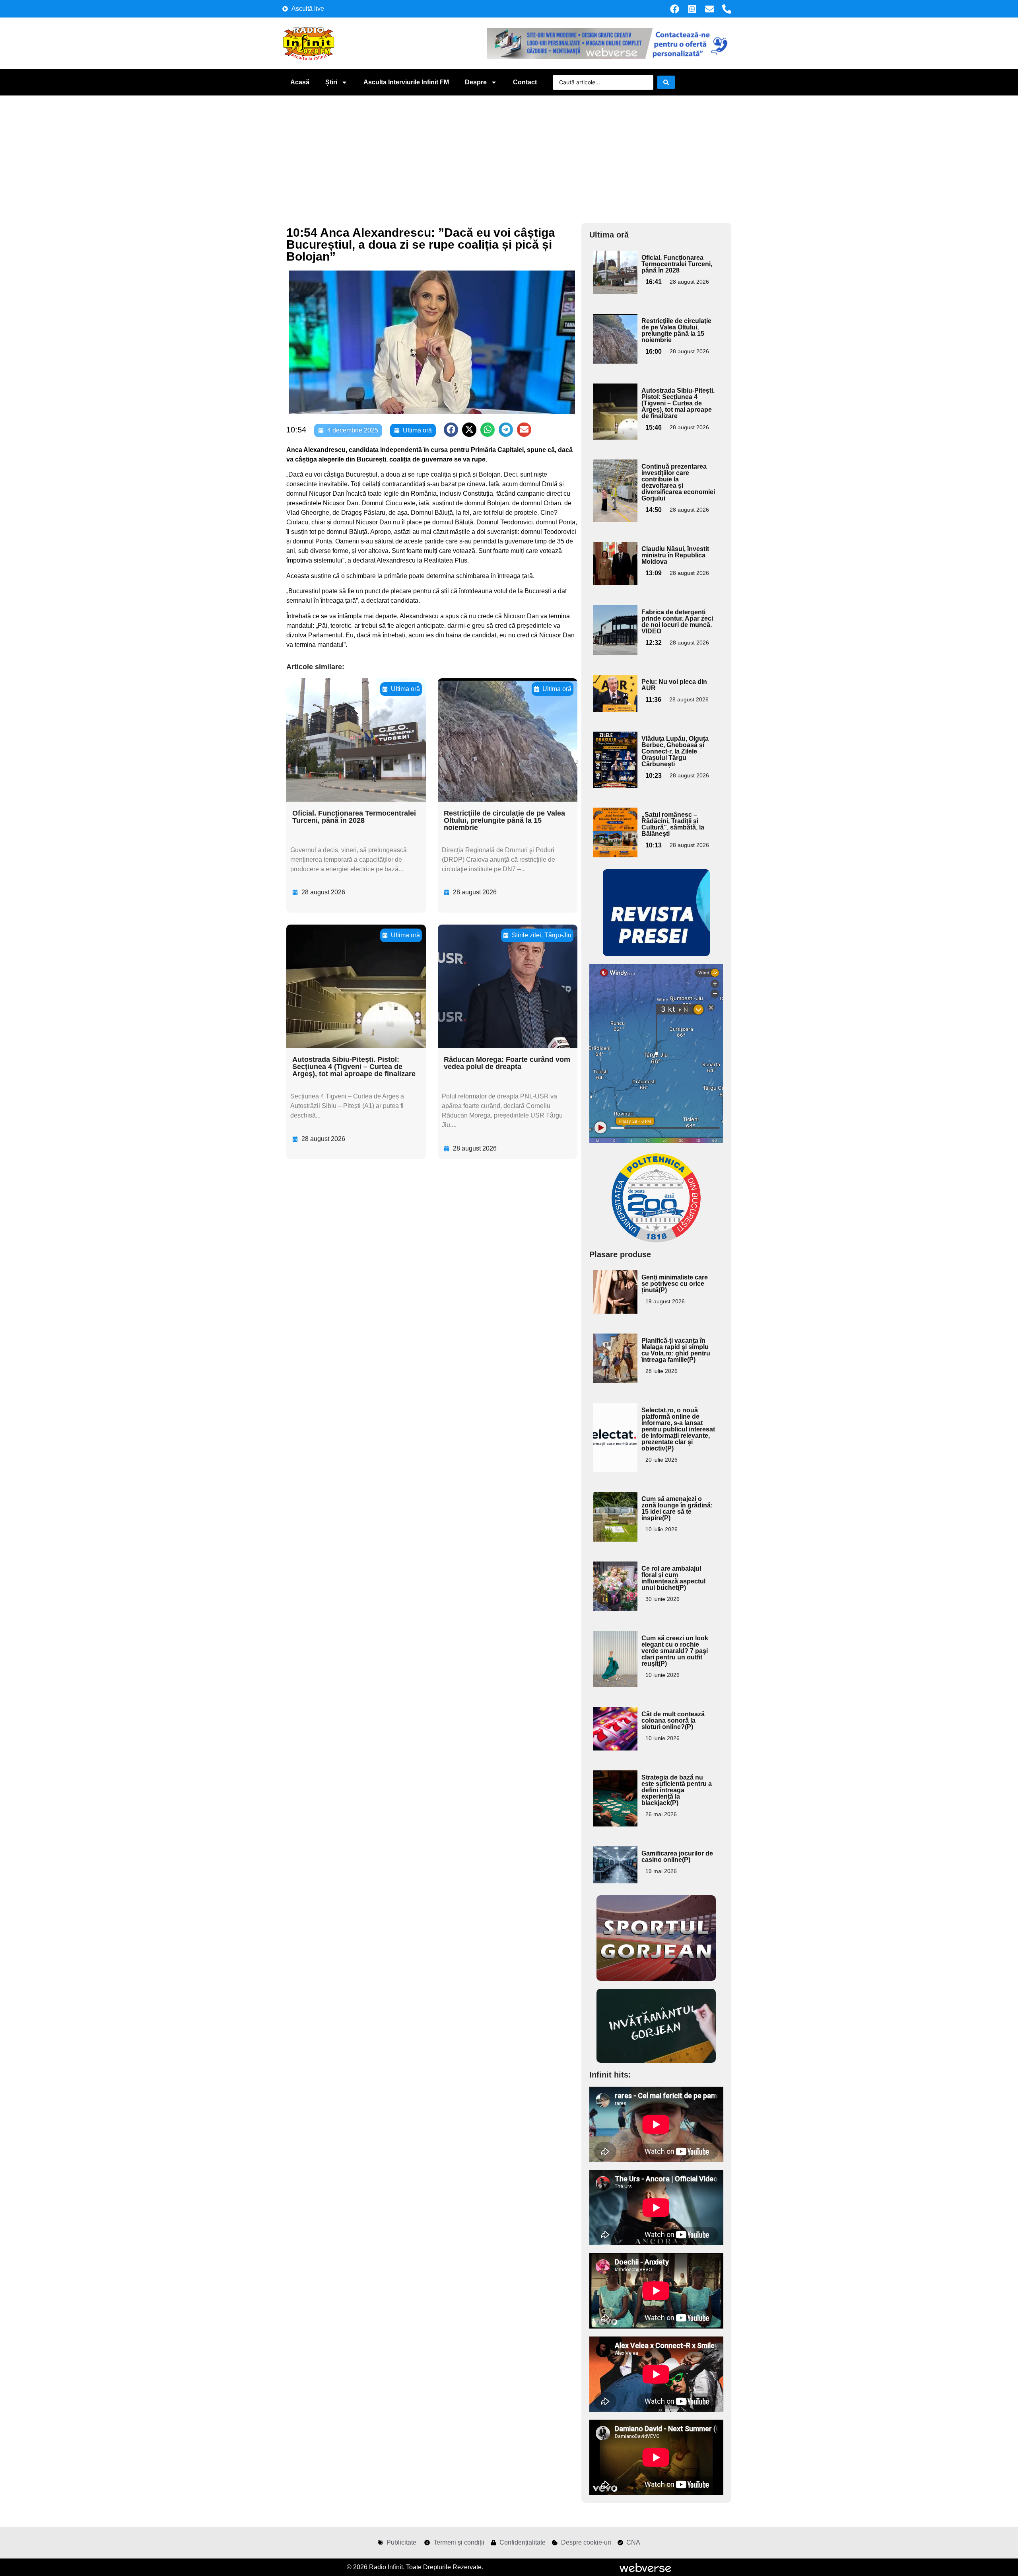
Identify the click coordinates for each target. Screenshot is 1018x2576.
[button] (451, 430)
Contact (525, 82)
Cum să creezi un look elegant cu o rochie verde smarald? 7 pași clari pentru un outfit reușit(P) (675, 1651)
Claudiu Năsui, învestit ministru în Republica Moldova (675, 555)
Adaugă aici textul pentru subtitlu (614, 269)
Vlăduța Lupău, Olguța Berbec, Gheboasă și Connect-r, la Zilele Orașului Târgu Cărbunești (675, 751)
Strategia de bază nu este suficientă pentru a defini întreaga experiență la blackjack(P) (677, 1790)
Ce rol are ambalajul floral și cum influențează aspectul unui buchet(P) (673, 1578)
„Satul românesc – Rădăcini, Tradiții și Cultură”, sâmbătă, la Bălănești (673, 824)
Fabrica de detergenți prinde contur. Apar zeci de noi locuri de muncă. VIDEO (677, 622)
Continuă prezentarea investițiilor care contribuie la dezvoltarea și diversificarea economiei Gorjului (678, 482)
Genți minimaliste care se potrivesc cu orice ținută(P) (675, 1284)
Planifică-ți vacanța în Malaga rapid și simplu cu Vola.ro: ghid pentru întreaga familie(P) (676, 1350)
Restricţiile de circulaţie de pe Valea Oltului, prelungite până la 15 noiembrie (504, 820)
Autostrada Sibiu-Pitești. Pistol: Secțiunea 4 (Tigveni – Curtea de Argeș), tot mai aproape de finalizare (354, 1067)
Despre (476, 82)
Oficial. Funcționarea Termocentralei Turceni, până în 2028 (354, 817)
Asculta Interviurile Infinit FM (406, 82)
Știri (331, 82)
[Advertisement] (509, 155)
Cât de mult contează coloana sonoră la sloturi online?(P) (673, 1720)
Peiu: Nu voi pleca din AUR (674, 685)
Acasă (300, 82)
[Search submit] (666, 82)
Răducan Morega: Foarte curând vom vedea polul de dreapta (507, 1063)
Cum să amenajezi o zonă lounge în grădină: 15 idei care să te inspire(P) (677, 1508)
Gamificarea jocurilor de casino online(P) (677, 1857)
